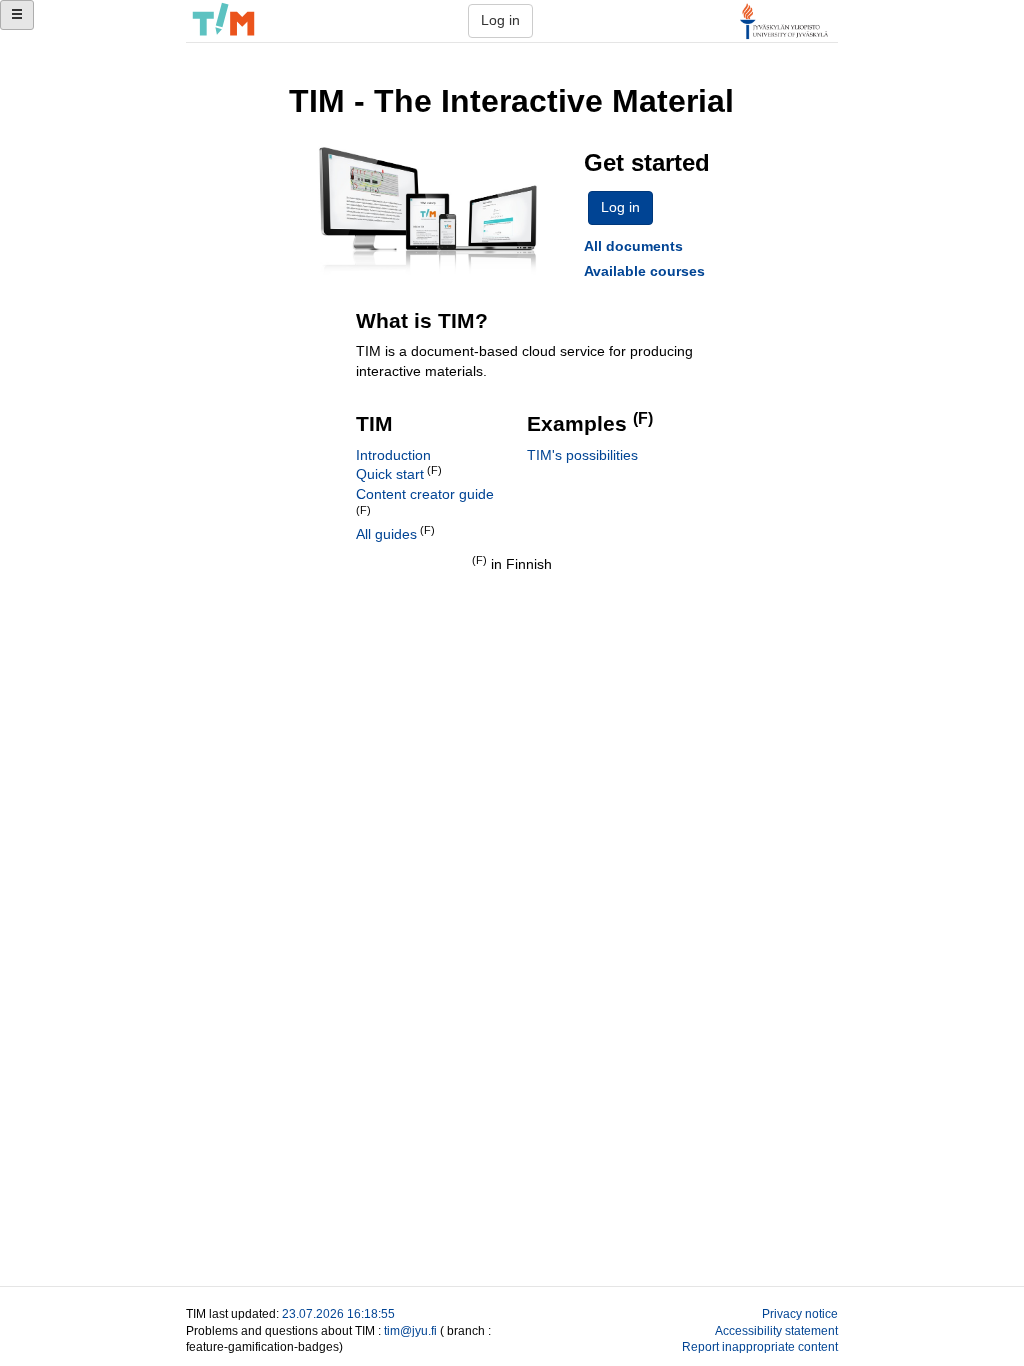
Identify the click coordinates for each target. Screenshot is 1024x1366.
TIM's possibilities (582, 455)
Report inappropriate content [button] (760, 1346)
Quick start (390, 474)
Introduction (393, 455)
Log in (500, 20)
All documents (633, 246)
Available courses (644, 271)
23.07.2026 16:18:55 (338, 1313)
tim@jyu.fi (410, 1330)
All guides (386, 534)
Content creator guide (425, 494)
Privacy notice (800, 1313)
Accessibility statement (776, 1330)
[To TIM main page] (223, 21)
